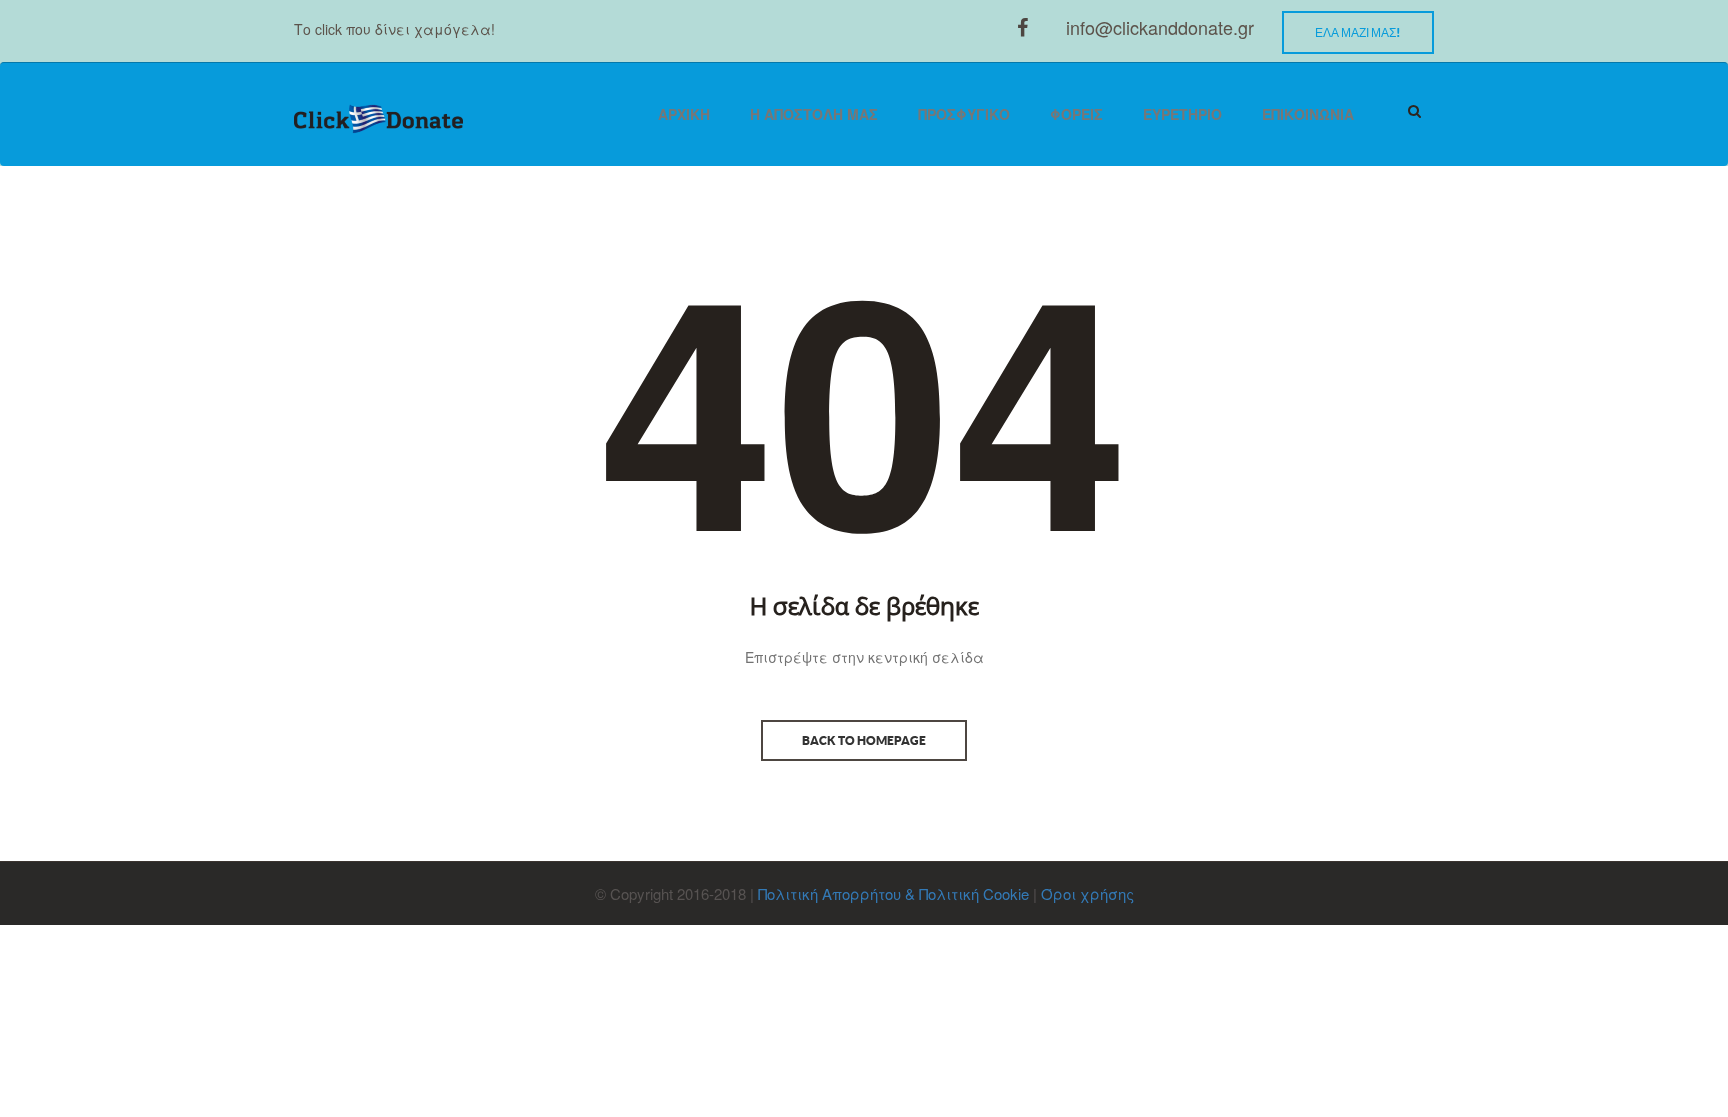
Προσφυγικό (964, 114)
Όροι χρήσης (1087, 893)
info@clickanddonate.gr (1160, 27)
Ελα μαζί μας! (1358, 32)
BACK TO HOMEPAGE (864, 740)
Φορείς (1076, 114)
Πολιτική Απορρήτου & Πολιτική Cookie (893, 893)
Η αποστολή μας (814, 114)
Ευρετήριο (1182, 114)
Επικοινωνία (1308, 114)
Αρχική (684, 114)
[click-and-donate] (378, 119)
